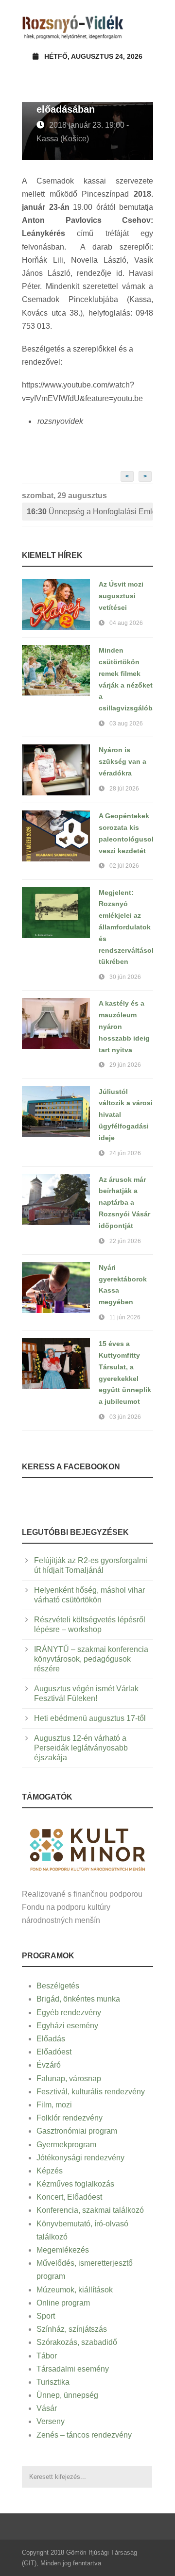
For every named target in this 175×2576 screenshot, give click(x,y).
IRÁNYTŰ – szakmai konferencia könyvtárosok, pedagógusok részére (91, 1659)
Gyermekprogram (66, 2145)
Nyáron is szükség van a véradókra (122, 761)
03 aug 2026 (126, 724)
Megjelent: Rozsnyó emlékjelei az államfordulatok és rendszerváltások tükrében (127, 927)
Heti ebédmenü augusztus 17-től (90, 1718)
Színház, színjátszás (72, 2329)
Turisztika (53, 2382)
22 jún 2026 (125, 1241)
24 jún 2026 (125, 1153)
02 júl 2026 (124, 866)
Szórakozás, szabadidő (77, 2342)
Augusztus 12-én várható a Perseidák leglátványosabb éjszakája (81, 1748)
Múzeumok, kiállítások (75, 2290)
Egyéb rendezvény (69, 2012)
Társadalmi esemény (73, 2369)
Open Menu (143, 26)
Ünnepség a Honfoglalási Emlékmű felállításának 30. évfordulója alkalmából (90, 512)
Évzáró (49, 2065)
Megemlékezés (63, 2250)
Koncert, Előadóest (69, 2197)
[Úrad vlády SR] (87, 1848)
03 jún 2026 (125, 1417)
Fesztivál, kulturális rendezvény (91, 2092)
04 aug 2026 (126, 623)
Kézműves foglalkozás (75, 2184)
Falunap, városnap (69, 2079)
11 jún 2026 (125, 1317)
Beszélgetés (58, 1986)
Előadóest (54, 2052)
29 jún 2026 (125, 1065)
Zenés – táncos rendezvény (84, 2435)
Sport (46, 2316)
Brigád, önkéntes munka (78, 1999)
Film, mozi (54, 2105)
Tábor (47, 2356)
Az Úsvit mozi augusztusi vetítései (121, 596)
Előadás (51, 2039)
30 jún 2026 (125, 977)
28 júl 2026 (124, 789)
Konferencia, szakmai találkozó (90, 2210)
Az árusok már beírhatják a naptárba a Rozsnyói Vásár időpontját (124, 1203)
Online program (63, 2303)
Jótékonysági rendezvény (80, 2158)
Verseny (51, 2421)
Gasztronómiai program (77, 2131)
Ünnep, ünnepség (67, 2395)
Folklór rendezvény (70, 2118)
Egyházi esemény (67, 2026)
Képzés (50, 2171)
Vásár (47, 2408)
